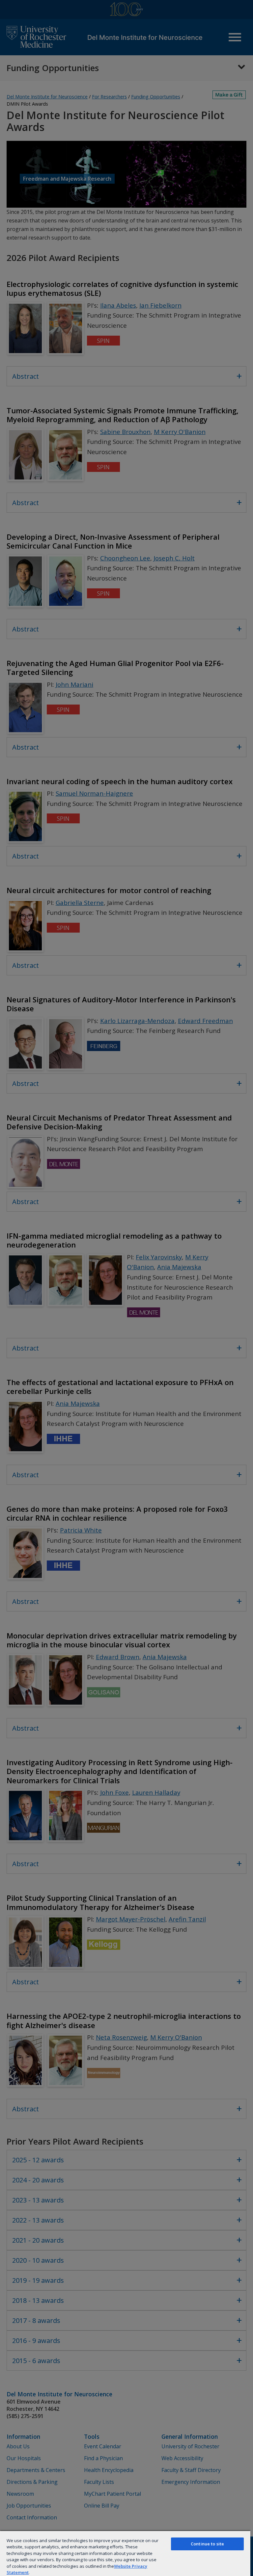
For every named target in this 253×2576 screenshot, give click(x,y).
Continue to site (207, 2544)
